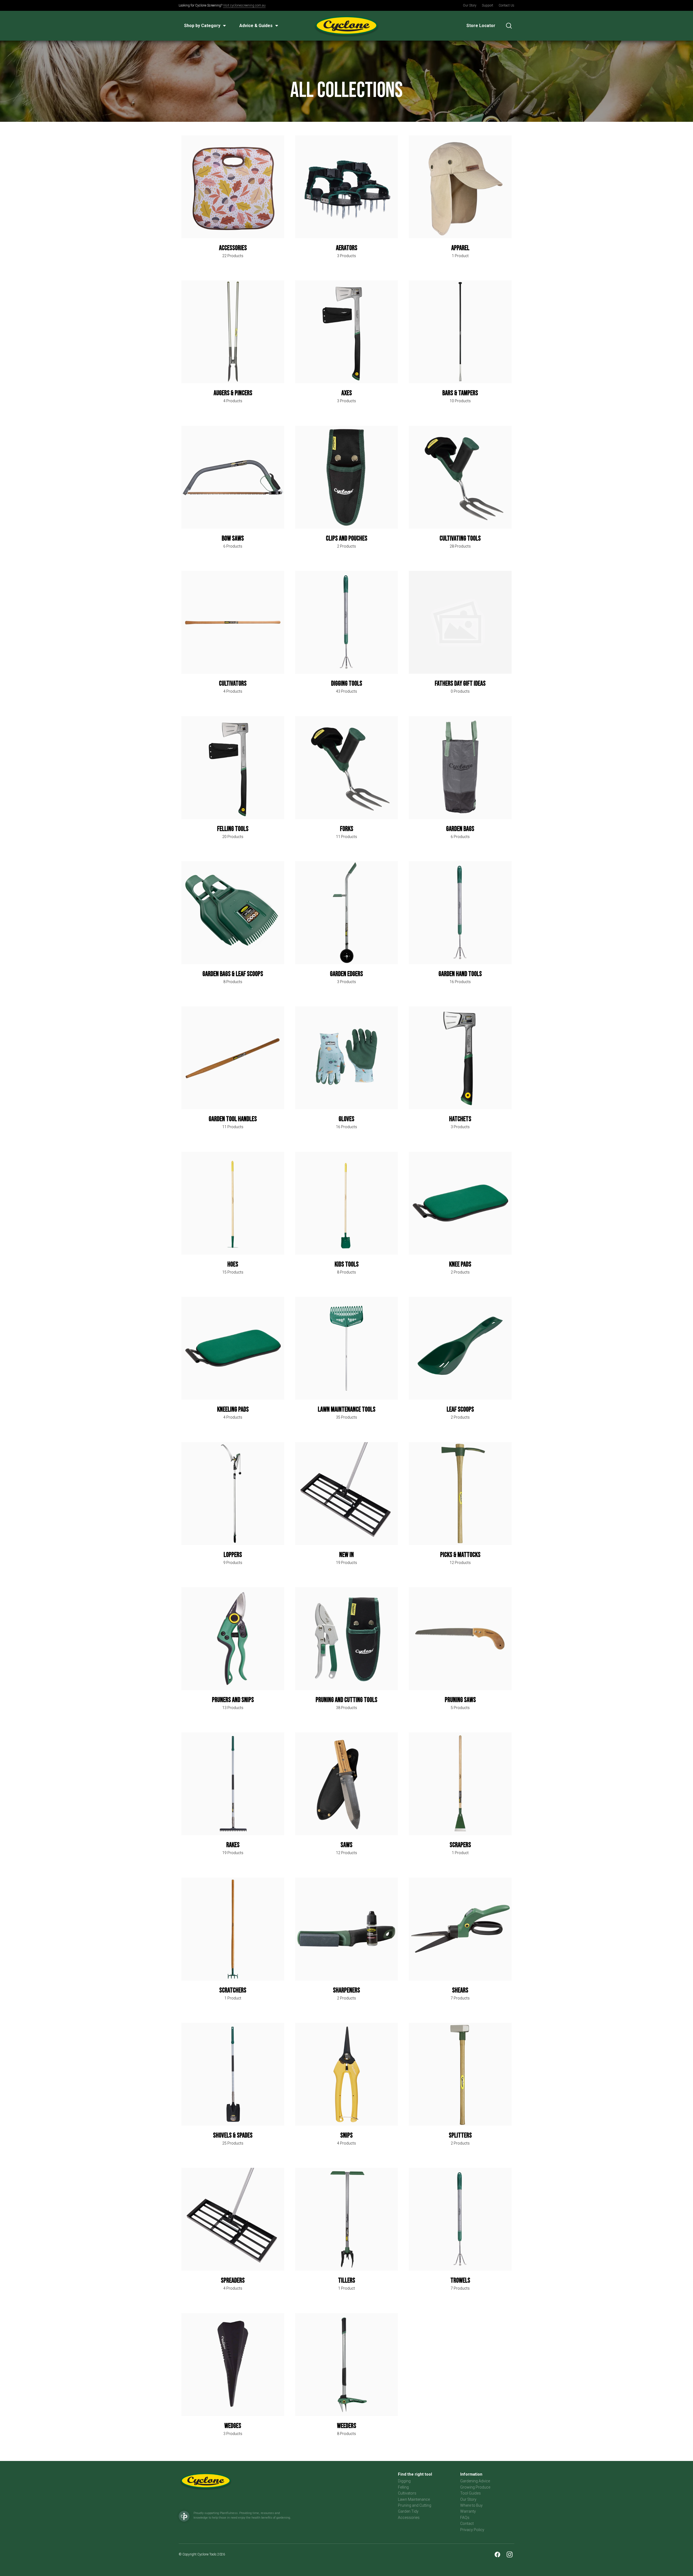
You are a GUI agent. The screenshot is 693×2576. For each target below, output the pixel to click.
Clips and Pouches (347, 539)
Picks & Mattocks (460, 1555)
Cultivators (233, 684)
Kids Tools (347, 1264)
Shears (460, 1990)
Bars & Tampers (460, 393)
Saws (346, 1845)
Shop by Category (202, 26)
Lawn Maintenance (414, 2499)
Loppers (233, 1555)
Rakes (233, 1845)
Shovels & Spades (233, 2135)
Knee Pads (460, 1264)
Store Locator (481, 26)
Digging (404, 2481)
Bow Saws (233, 539)
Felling (403, 2487)
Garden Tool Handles (233, 1119)
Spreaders (233, 2281)
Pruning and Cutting (415, 2505)
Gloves (346, 1119)
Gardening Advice (475, 2481)
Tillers (347, 2281)
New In (346, 1555)
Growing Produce (475, 2487)
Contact (467, 2523)
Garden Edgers (346, 974)
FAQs (465, 2518)
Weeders (347, 2426)
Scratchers (233, 1990)
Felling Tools (233, 829)
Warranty (468, 2511)
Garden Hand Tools (460, 974)
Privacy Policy (472, 2530)
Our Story (470, 5)
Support (488, 5)
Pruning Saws (460, 1700)
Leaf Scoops (460, 1410)
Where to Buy (471, 2505)
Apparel (460, 248)
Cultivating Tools (460, 539)
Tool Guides (470, 2493)
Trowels (460, 2281)
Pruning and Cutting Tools (346, 1700)
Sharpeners (346, 1990)
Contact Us (506, 5)
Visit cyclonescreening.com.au (244, 5)
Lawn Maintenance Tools (347, 1410)
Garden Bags (460, 829)
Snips (346, 2135)
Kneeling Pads (233, 1410)
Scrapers (460, 1845)
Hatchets (460, 1119)
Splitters (460, 2135)
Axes (347, 393)
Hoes (233, 1264)
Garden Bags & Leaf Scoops (233, 974)
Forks (347, 829)
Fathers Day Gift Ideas (460, 684)
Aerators (347, 248)
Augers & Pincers (233, 393)
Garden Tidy (408, 2511)
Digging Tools (347, 684)
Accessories (233, 248)
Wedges (233, 2426)
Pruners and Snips (233, 1700)
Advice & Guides (256, 26)
